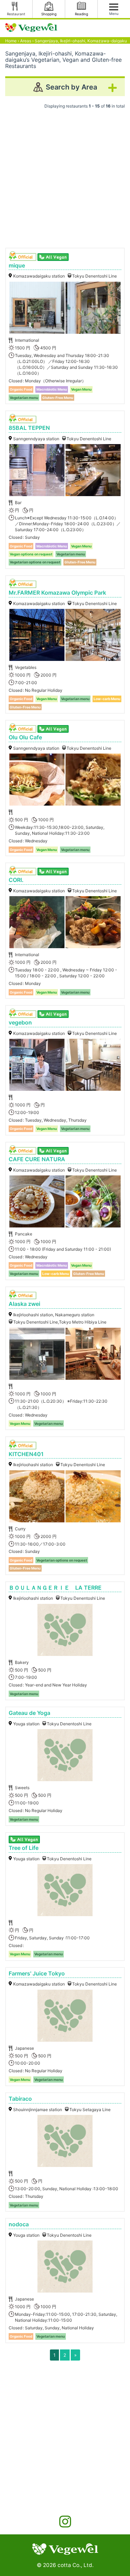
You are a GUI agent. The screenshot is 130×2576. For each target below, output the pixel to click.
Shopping (49, 14)
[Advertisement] (65, 176)
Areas (26, 41)
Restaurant (16, 14)
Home (11, 41)
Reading (81, 14)
